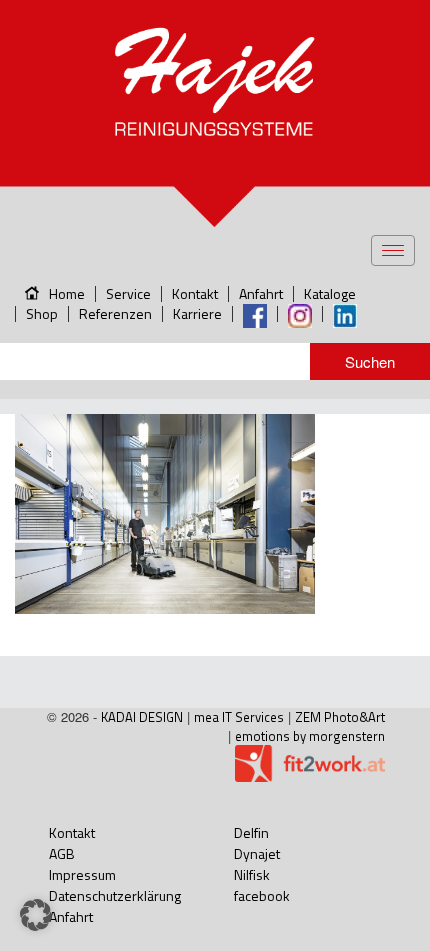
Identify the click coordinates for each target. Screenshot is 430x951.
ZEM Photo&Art (340, 717)
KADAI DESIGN (142, 717)
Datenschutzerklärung (115, 895)
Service (128, 293)
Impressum (82, 874)
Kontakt (195, 293)
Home (67, 293)
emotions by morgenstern (310, 736)
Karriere (197, 313)
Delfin (251, 832)
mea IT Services (239, 717)
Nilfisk (252, 874)
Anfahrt (261, 293)
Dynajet (257, 853)
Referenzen (115, 313)
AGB (62, 853)
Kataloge (330, 293)
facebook (262, 895)
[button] (36, 915)
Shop (42, 313)
